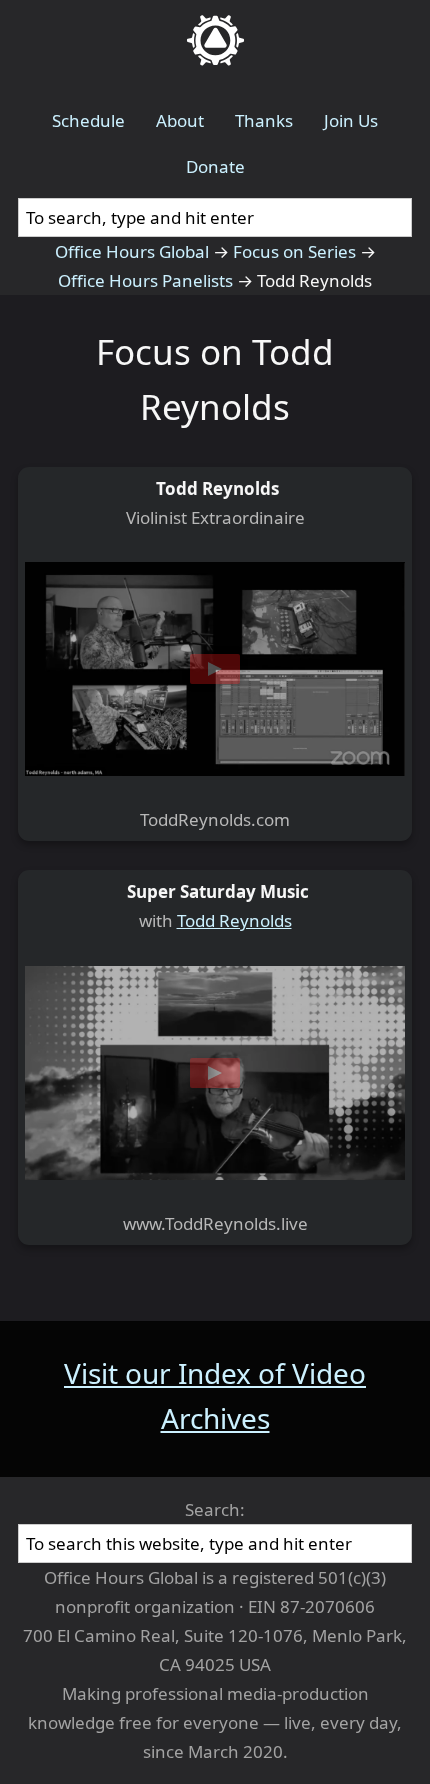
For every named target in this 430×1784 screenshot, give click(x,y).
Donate (215, 166)
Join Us (351, 120)
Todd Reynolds (234, 920)
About (180, 120)
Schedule (88, 120)
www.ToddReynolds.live (215, 1223)
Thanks (264, 120)
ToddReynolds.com (215, 819)
